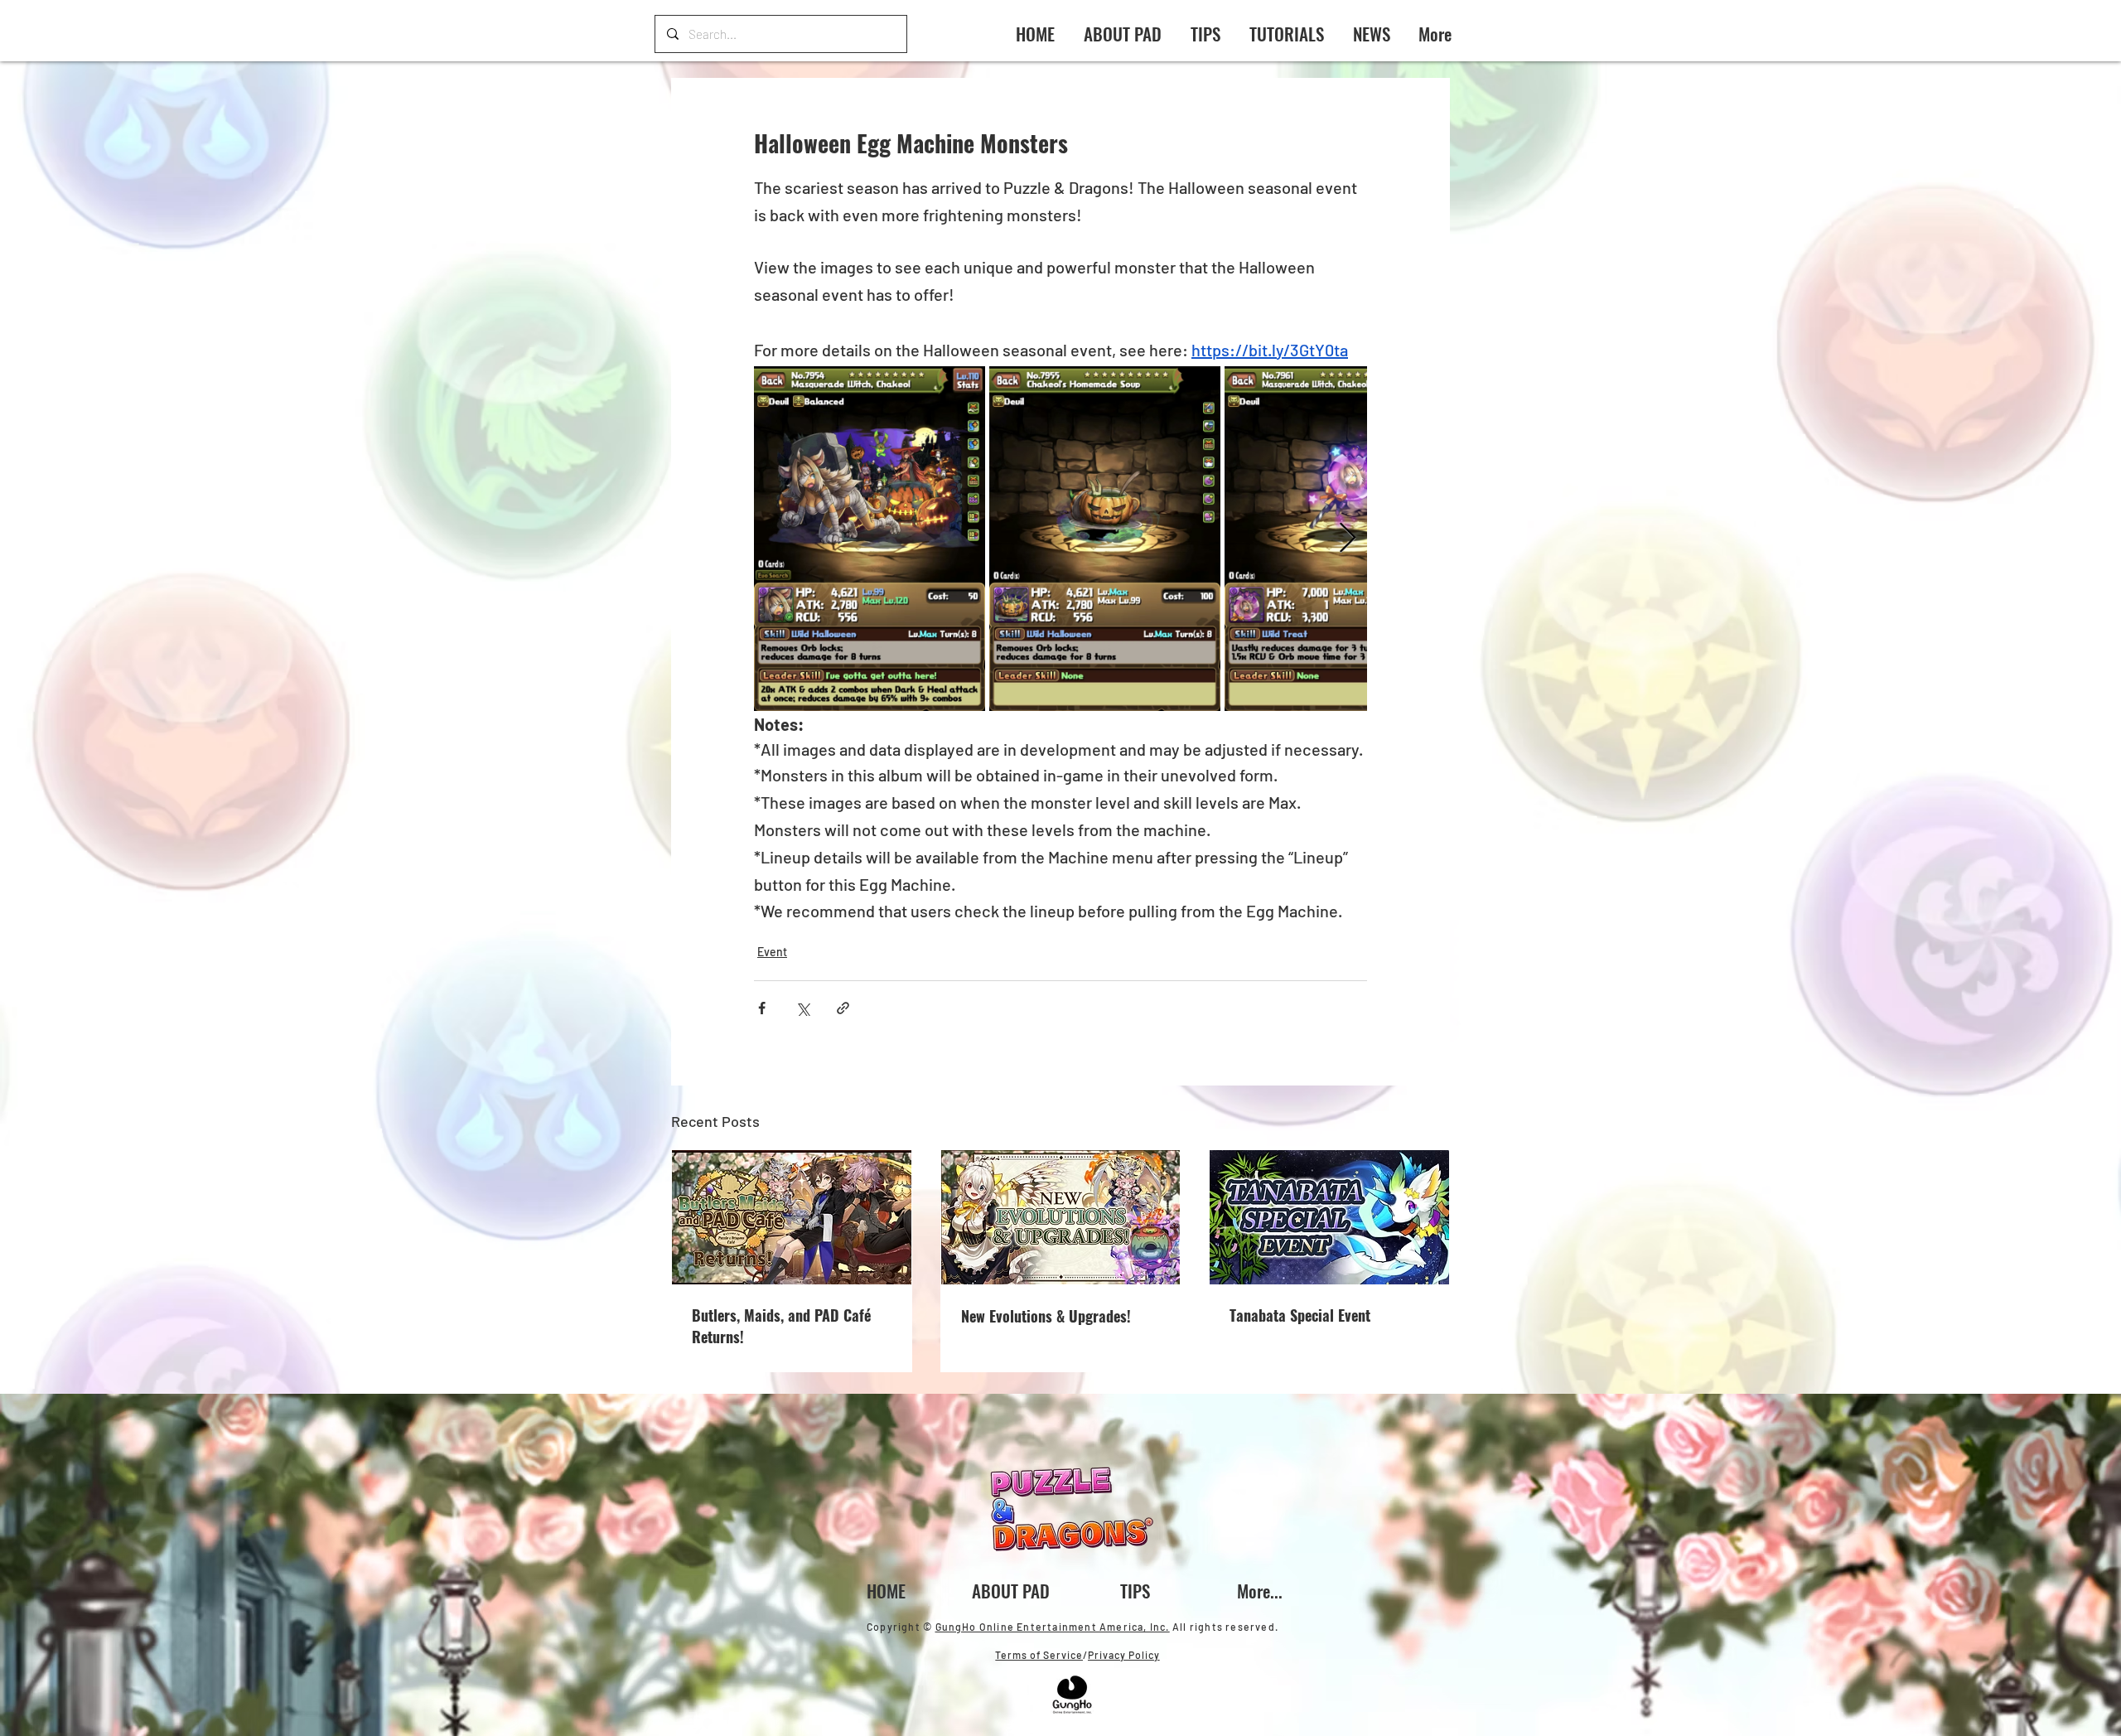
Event (772, 952)
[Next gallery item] (1348, 539)
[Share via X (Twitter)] (802, 1008)
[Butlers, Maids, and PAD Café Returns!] (792, 1217)
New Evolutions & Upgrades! (1046, 1316)
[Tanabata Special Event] (1329, 1217)
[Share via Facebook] (762, 1008)
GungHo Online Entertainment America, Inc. (1053, 1627)
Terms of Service (1039, 1655)
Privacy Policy (1124, 1655)
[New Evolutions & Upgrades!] (1061, 1217)
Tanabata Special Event (1300, 1315)
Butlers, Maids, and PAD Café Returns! (781, 1326)
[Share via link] (843, 1008)
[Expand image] (870, 539)
